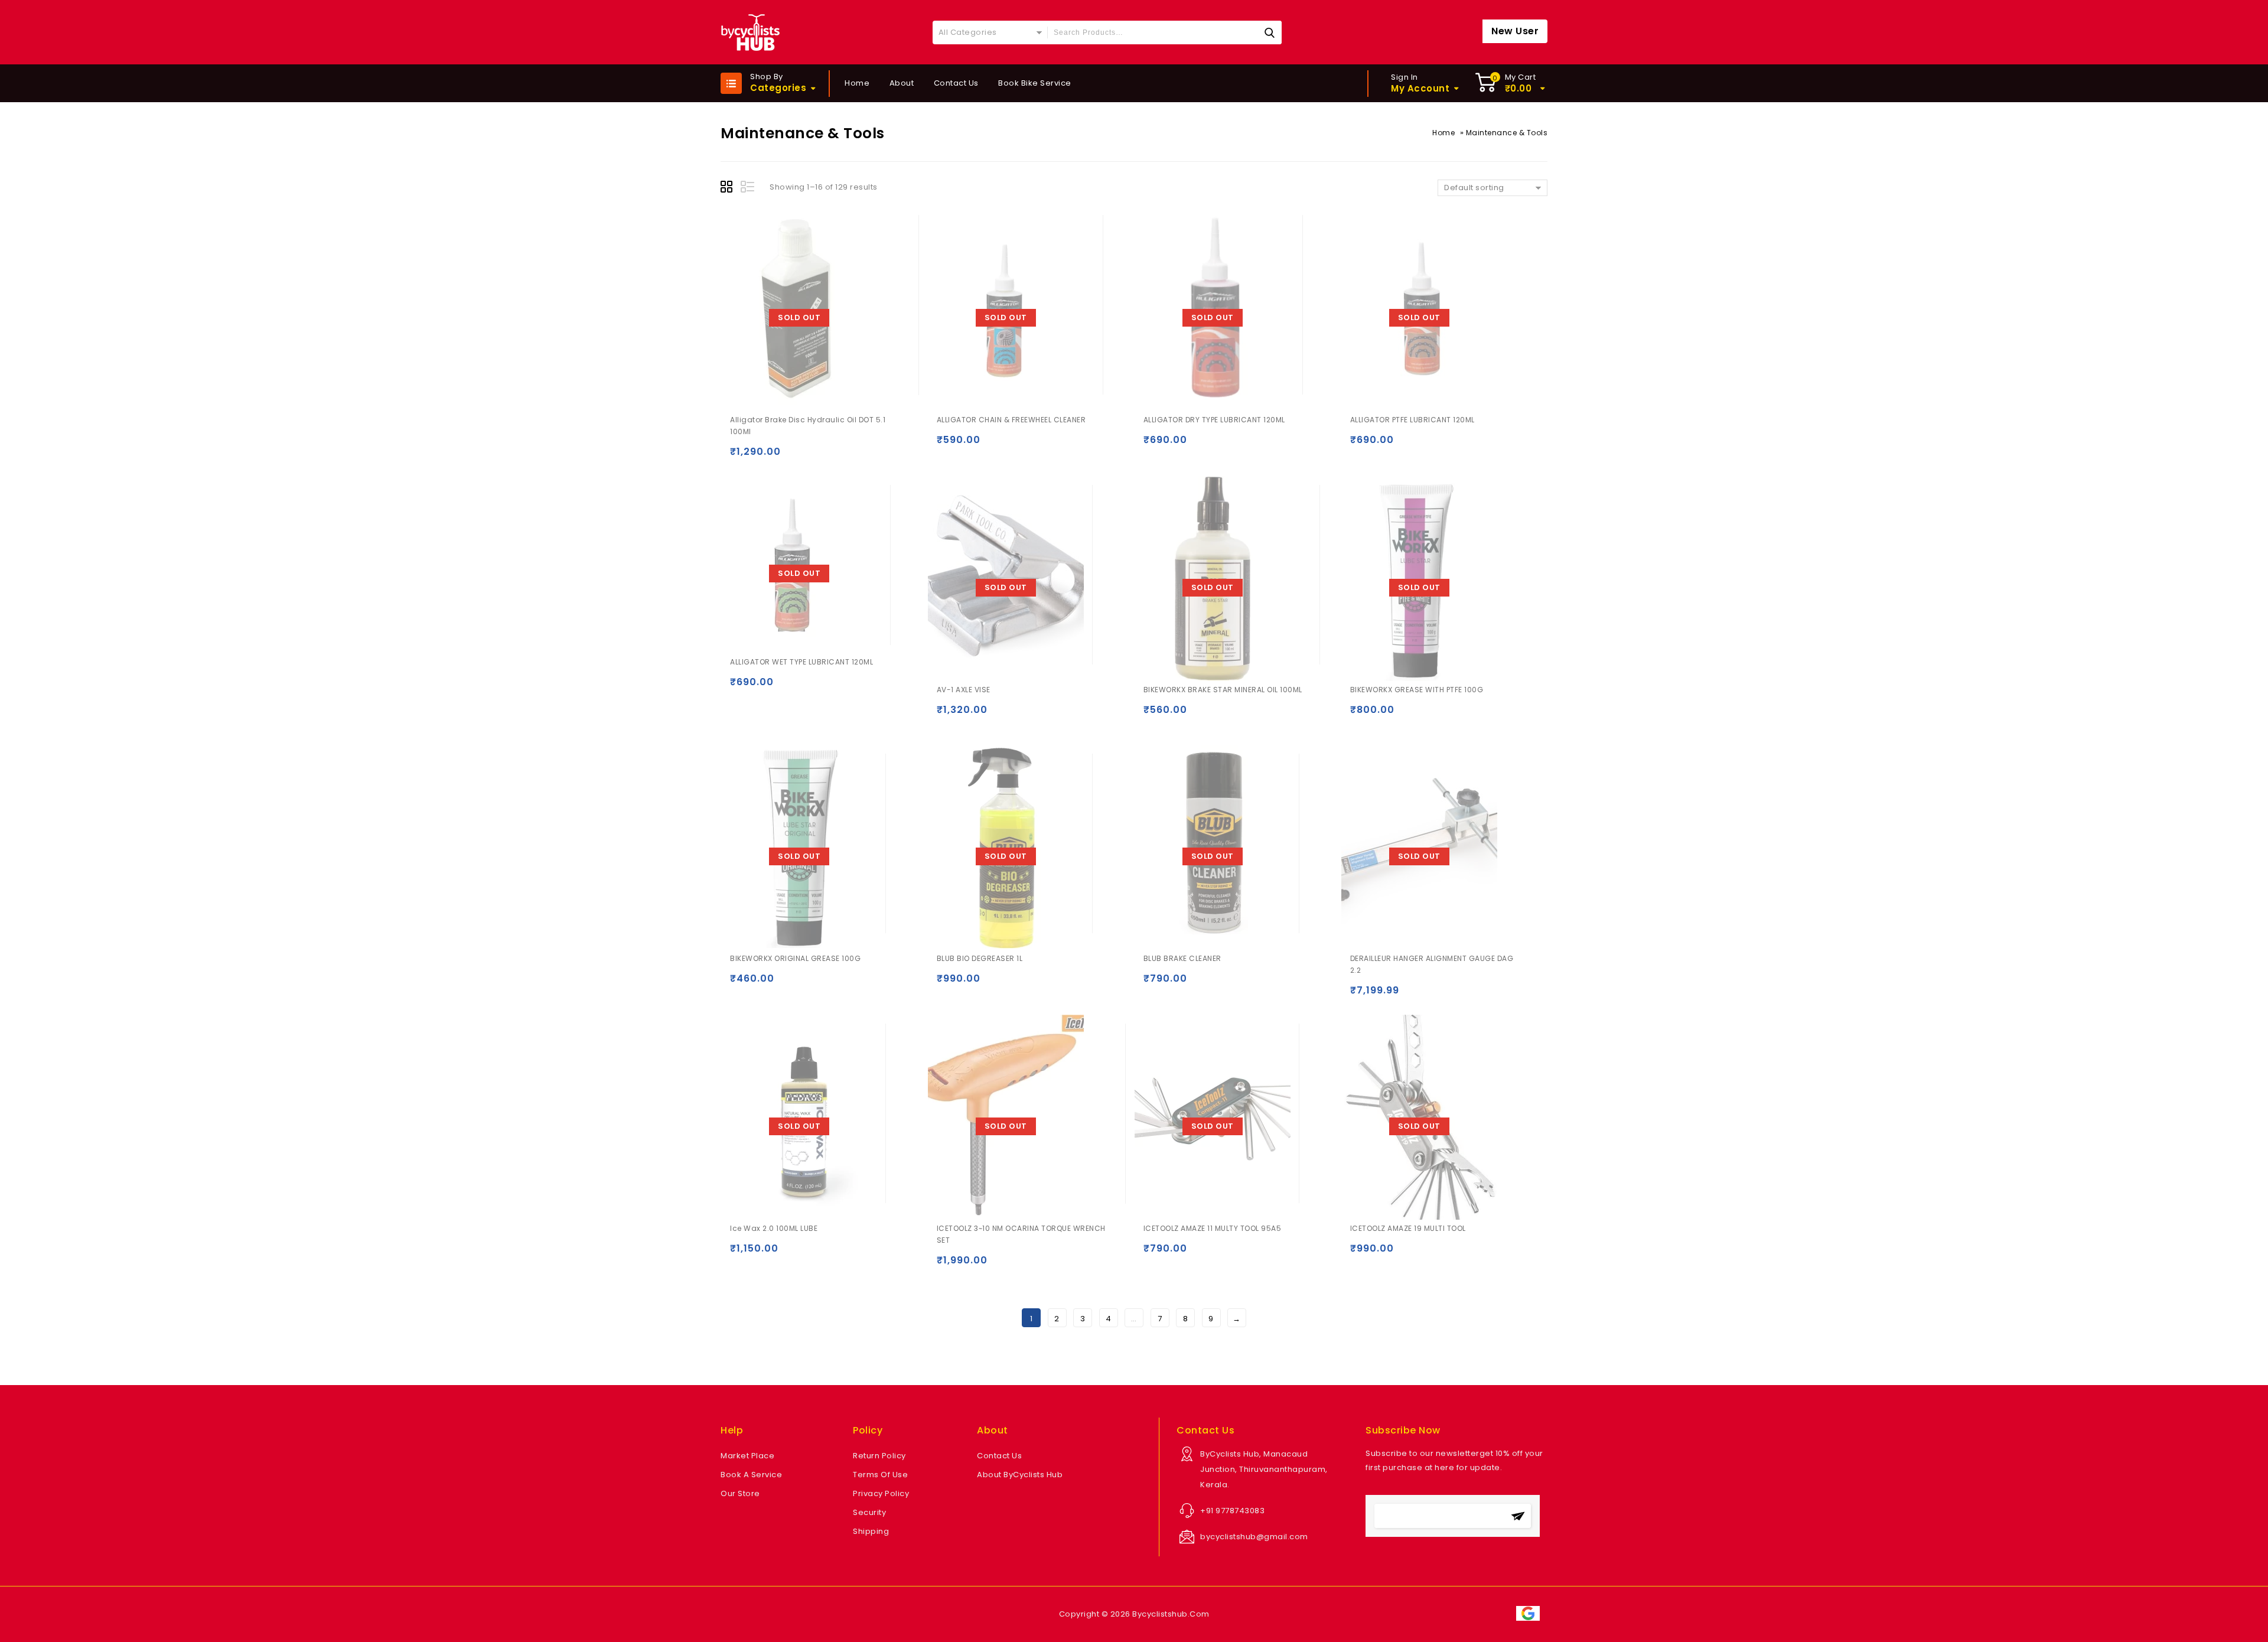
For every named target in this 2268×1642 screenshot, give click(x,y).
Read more (742, 457)
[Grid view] (728, 188)
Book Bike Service (1035, 83)
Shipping (871, 1531)
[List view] (748, 188)
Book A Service (751, 1475)
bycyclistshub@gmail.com (1254, 1537)
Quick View (765, 457)
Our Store (740, 1493)
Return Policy (879, 1456)
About (902, 83)
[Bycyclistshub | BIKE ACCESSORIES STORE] (750, 32)
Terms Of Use (880, 1475)
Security (869, 1512)
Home (857, 83)
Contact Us (956, 83)
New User (1515, 31)
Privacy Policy (881, 1493)
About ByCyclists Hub (1020, 1475)
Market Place (747, 1456)
